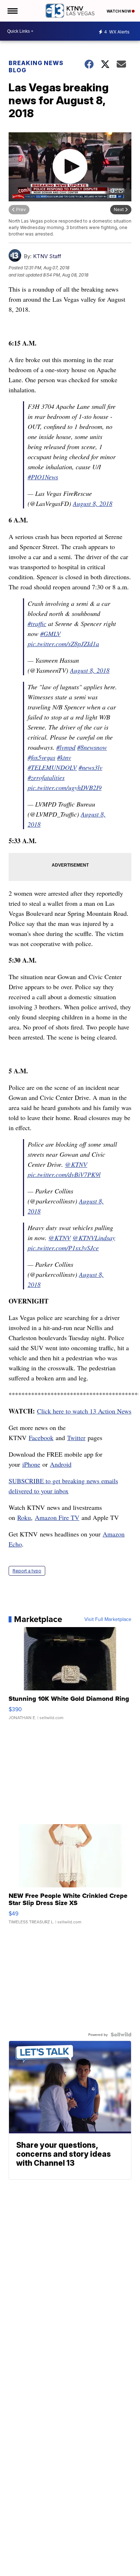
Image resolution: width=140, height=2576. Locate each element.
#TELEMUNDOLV (52, 767)
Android (61, 1464)
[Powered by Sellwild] (121, 2034)
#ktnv (64, 757)
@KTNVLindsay (94, 1238)
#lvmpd (66, 747)
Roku (24, 1517)
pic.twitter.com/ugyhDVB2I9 (65, 787)
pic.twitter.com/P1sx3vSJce (63, 1248)
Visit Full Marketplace (108, 1619)
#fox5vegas (41, 757)
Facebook (41, 1438)
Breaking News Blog (36, 67)
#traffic (37, 624)
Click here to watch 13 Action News (84, 1411)
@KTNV (76, 1164)
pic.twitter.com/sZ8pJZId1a (63, 644)
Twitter (76, 1438)
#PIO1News (43, 477)
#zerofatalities (46, 777)
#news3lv (90, 767)
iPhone (31, 1464)
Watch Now (119, 11)
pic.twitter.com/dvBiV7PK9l (64, 1174)
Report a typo (27, 1571)
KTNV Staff (47, 256)
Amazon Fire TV (57, 1517)
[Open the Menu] (12, 11)
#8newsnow (92, 747)
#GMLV (50, 634)
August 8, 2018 (93, 503)
